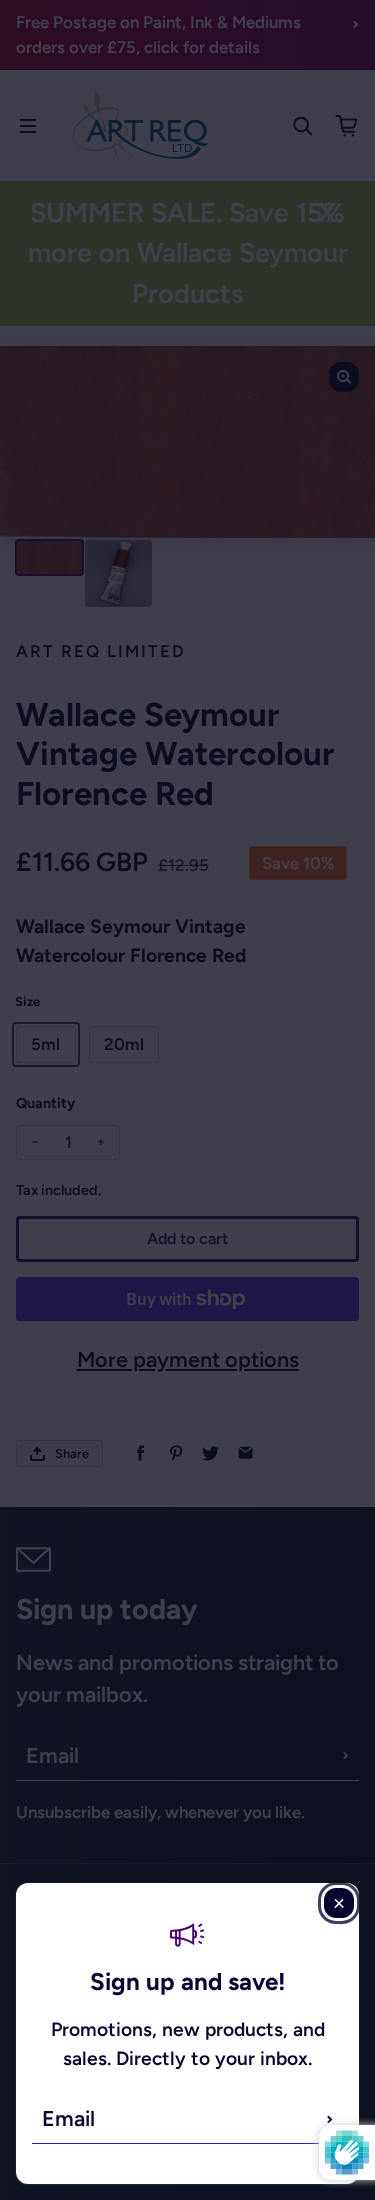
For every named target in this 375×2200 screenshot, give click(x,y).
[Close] (339, 1903)
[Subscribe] (330, 2119)
